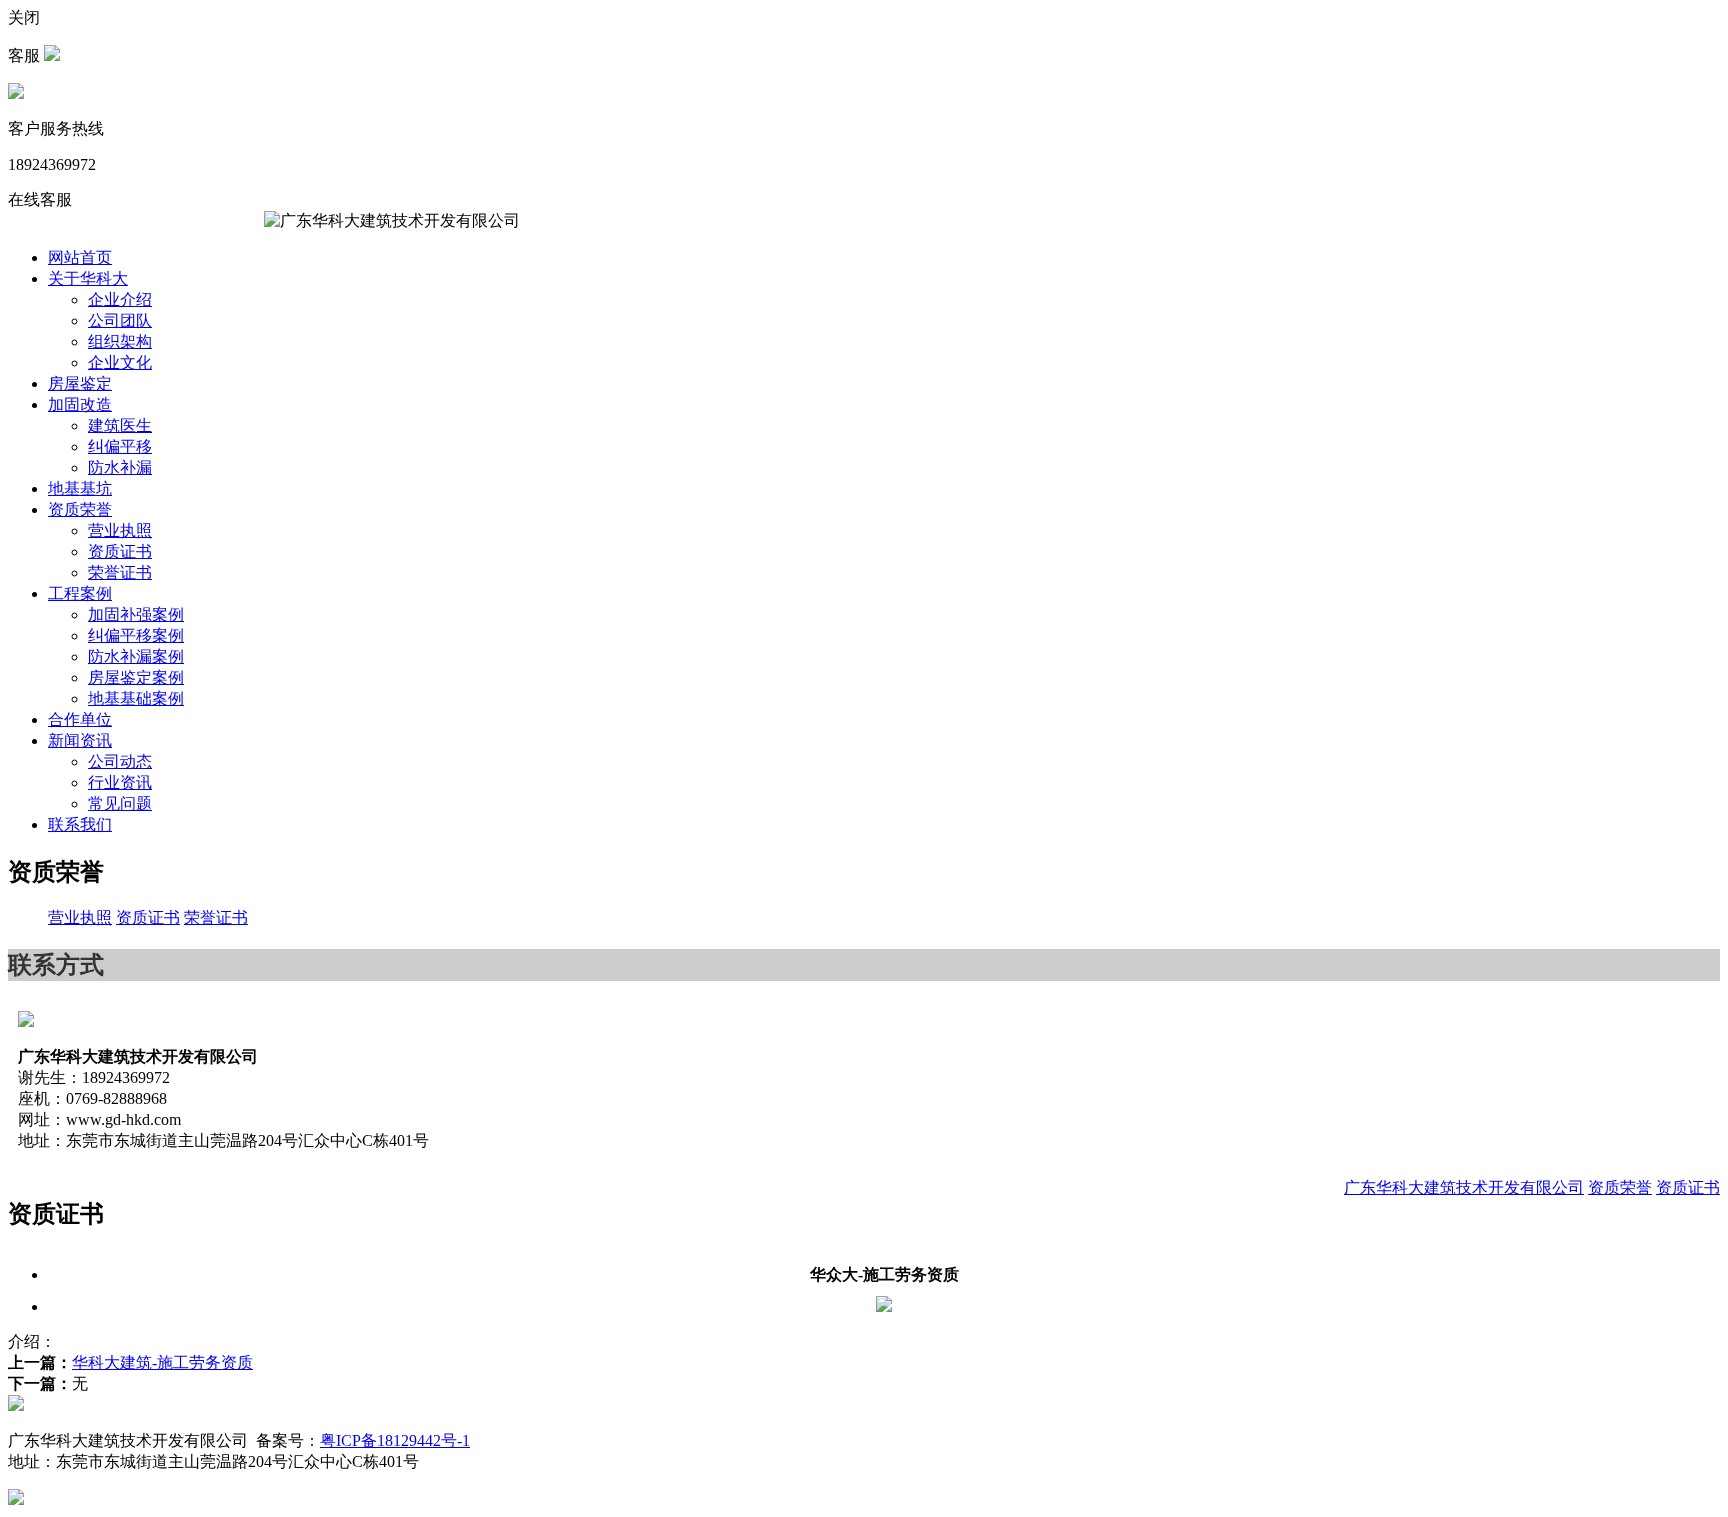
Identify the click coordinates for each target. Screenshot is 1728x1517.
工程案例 (80, 593)
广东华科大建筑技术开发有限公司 (1464, 1187)
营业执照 (120, 530)
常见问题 (120, 803)
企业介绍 (120, 299)
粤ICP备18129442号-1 (395, 1440)
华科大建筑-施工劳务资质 (162, 1362)
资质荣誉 (80, 509)
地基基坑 (80, 488)
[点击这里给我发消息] (52, 55)
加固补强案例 (136, 614)
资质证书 (120, 551)
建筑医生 (120, 425)
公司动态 (120, 761)
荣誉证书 (120, 572)
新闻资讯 (80, 740)
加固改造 (80, 404)
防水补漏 (120, 467)
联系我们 (80, 824)
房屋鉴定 (80, 383)
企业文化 (120, 362)
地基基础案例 (136, 698)
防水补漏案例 (136, 656)
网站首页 (80, 257)
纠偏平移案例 (136, 635)
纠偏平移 (120, 446)
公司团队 (120, 320)
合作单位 (80, 719)
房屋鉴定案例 (136, 677)
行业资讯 (120, 782)
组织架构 (120, 341)
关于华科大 (88, 278)
